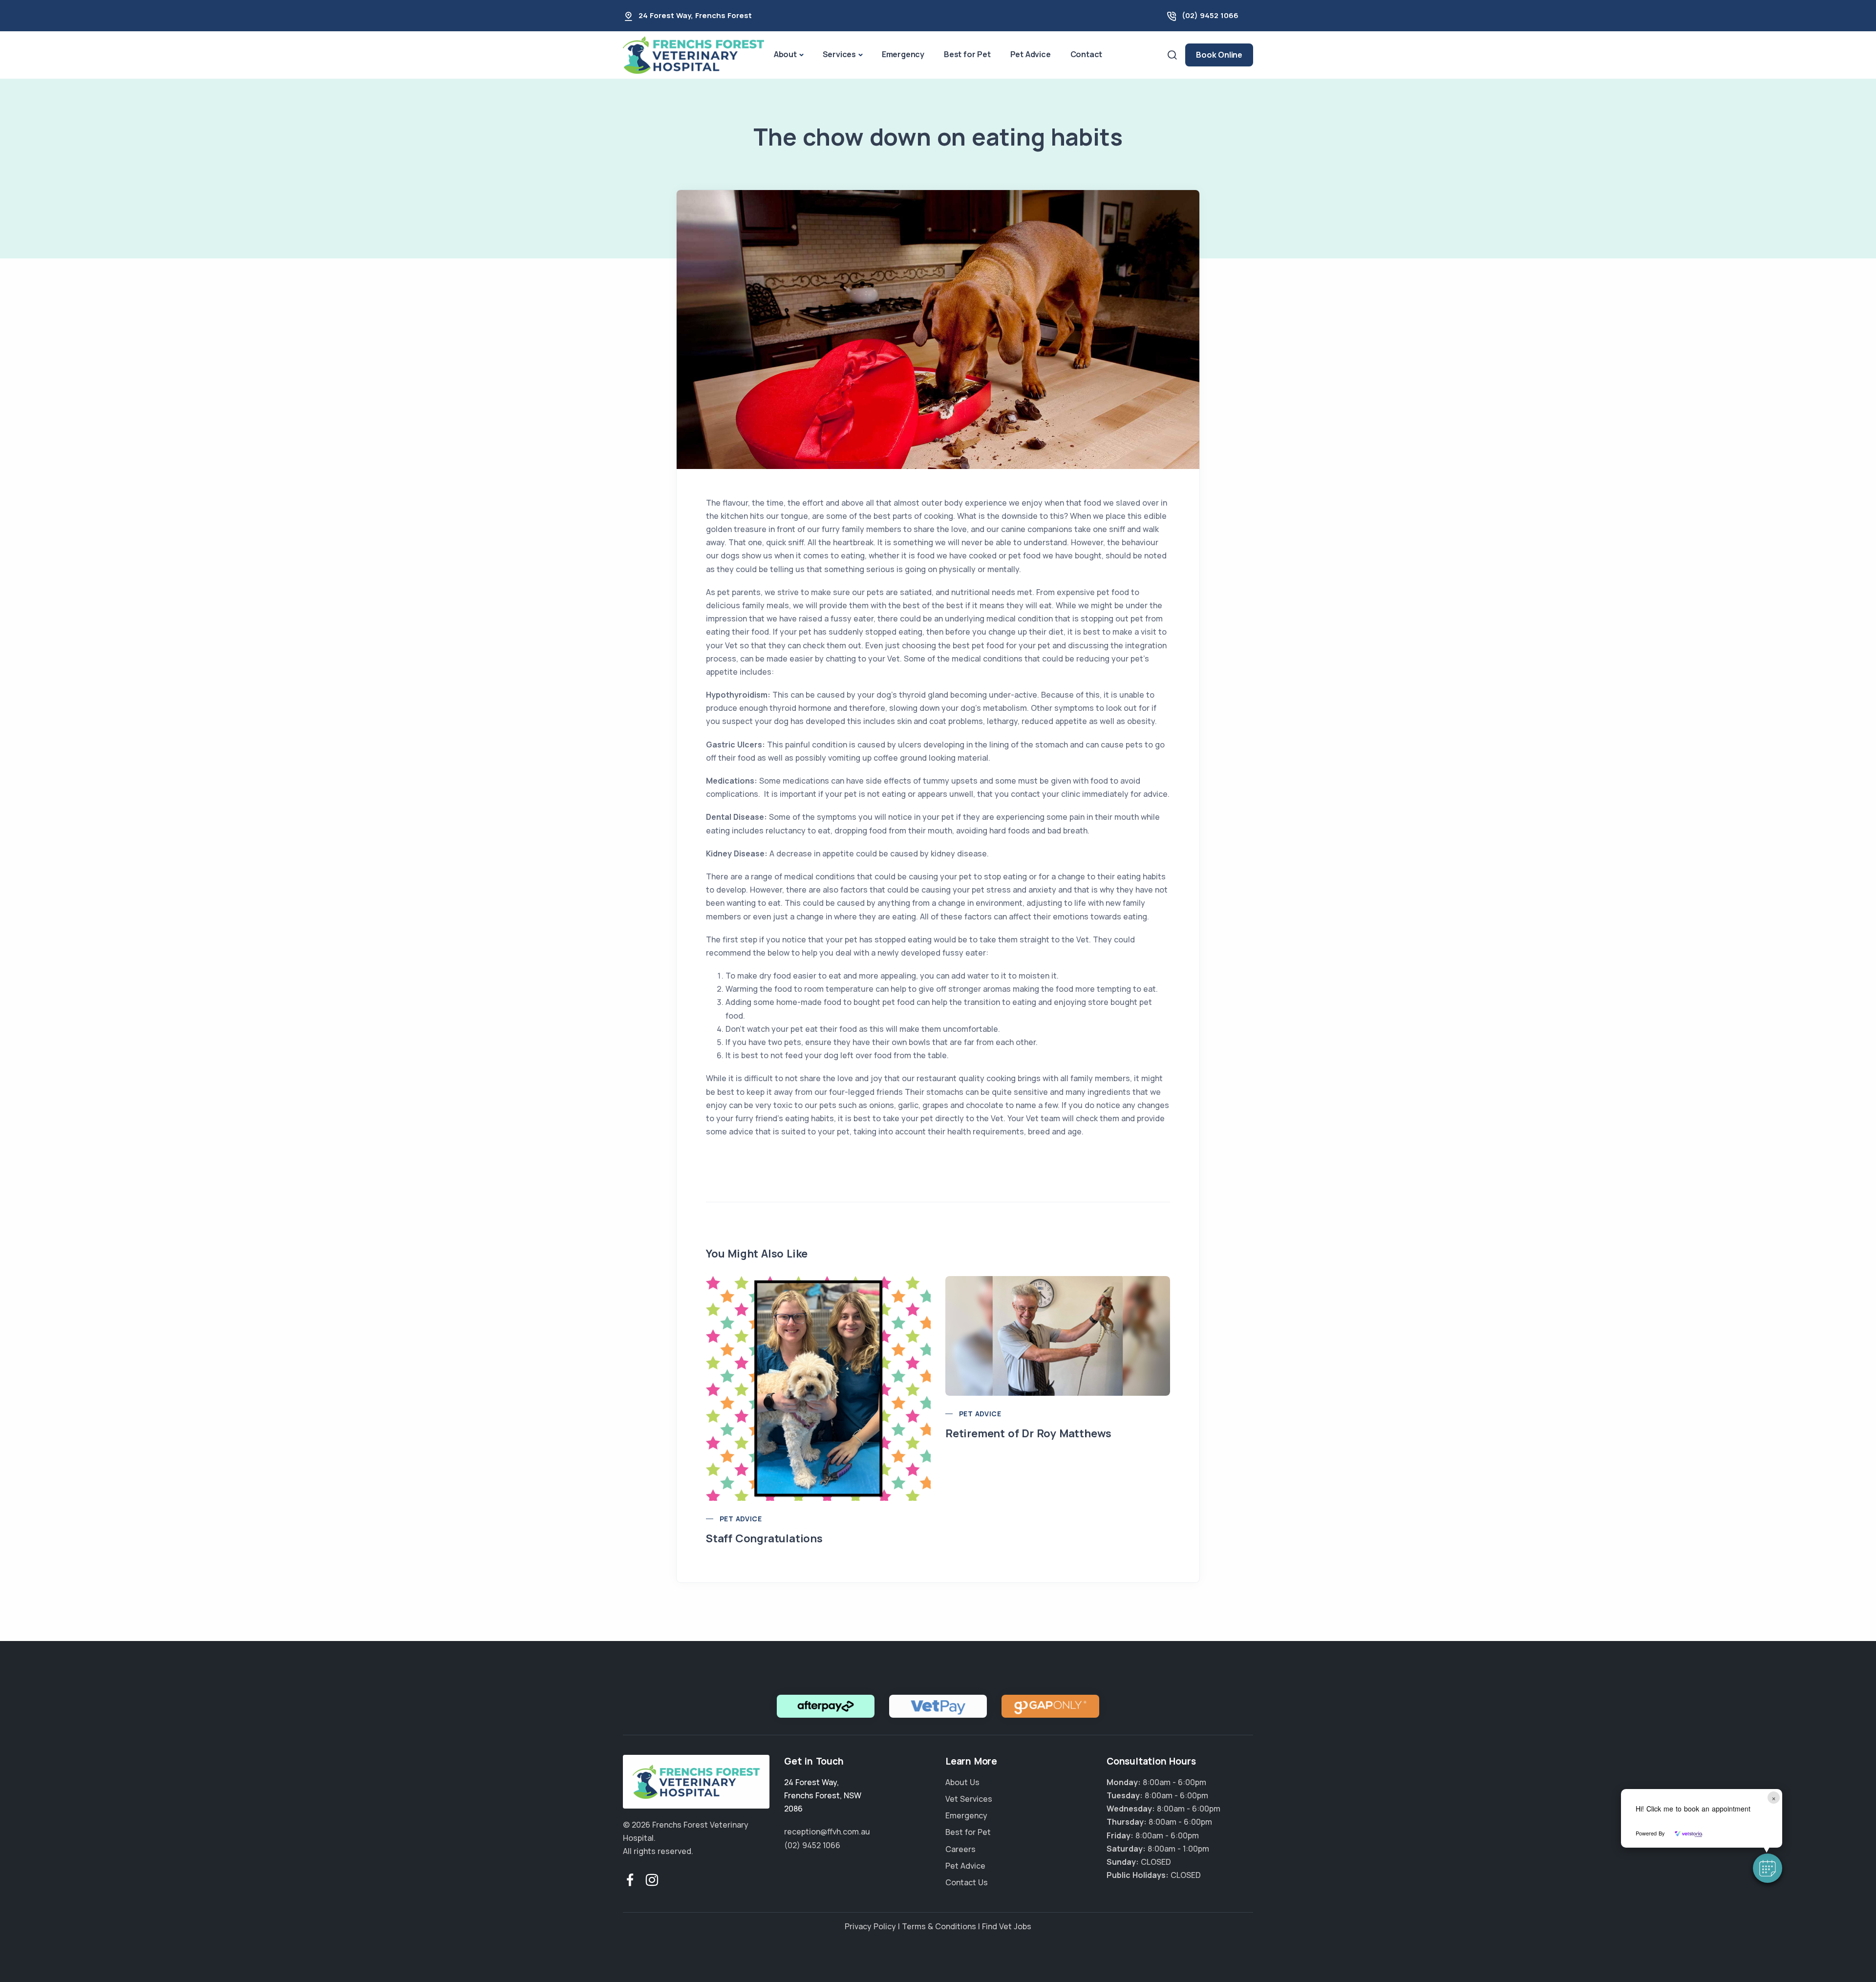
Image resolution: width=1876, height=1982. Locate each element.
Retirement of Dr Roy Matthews (1028, 1433)
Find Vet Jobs (1007, 1926)
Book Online (1219, 55)
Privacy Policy (870, 1926)
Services (839, 54)
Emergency (903, 54)
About (785, 54)
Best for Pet (967, 54)
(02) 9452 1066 (1210, 15)
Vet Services (969, 1799)
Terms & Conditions (939, 1926)
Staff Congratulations (764, 1538)
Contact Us (967, 1882)
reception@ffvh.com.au (827, 1832)
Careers (960, 1849)
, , (823, 1795)
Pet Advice (1031, 54)
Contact (1087, 54)
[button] (1768, 1868)
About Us (962, 1782)
